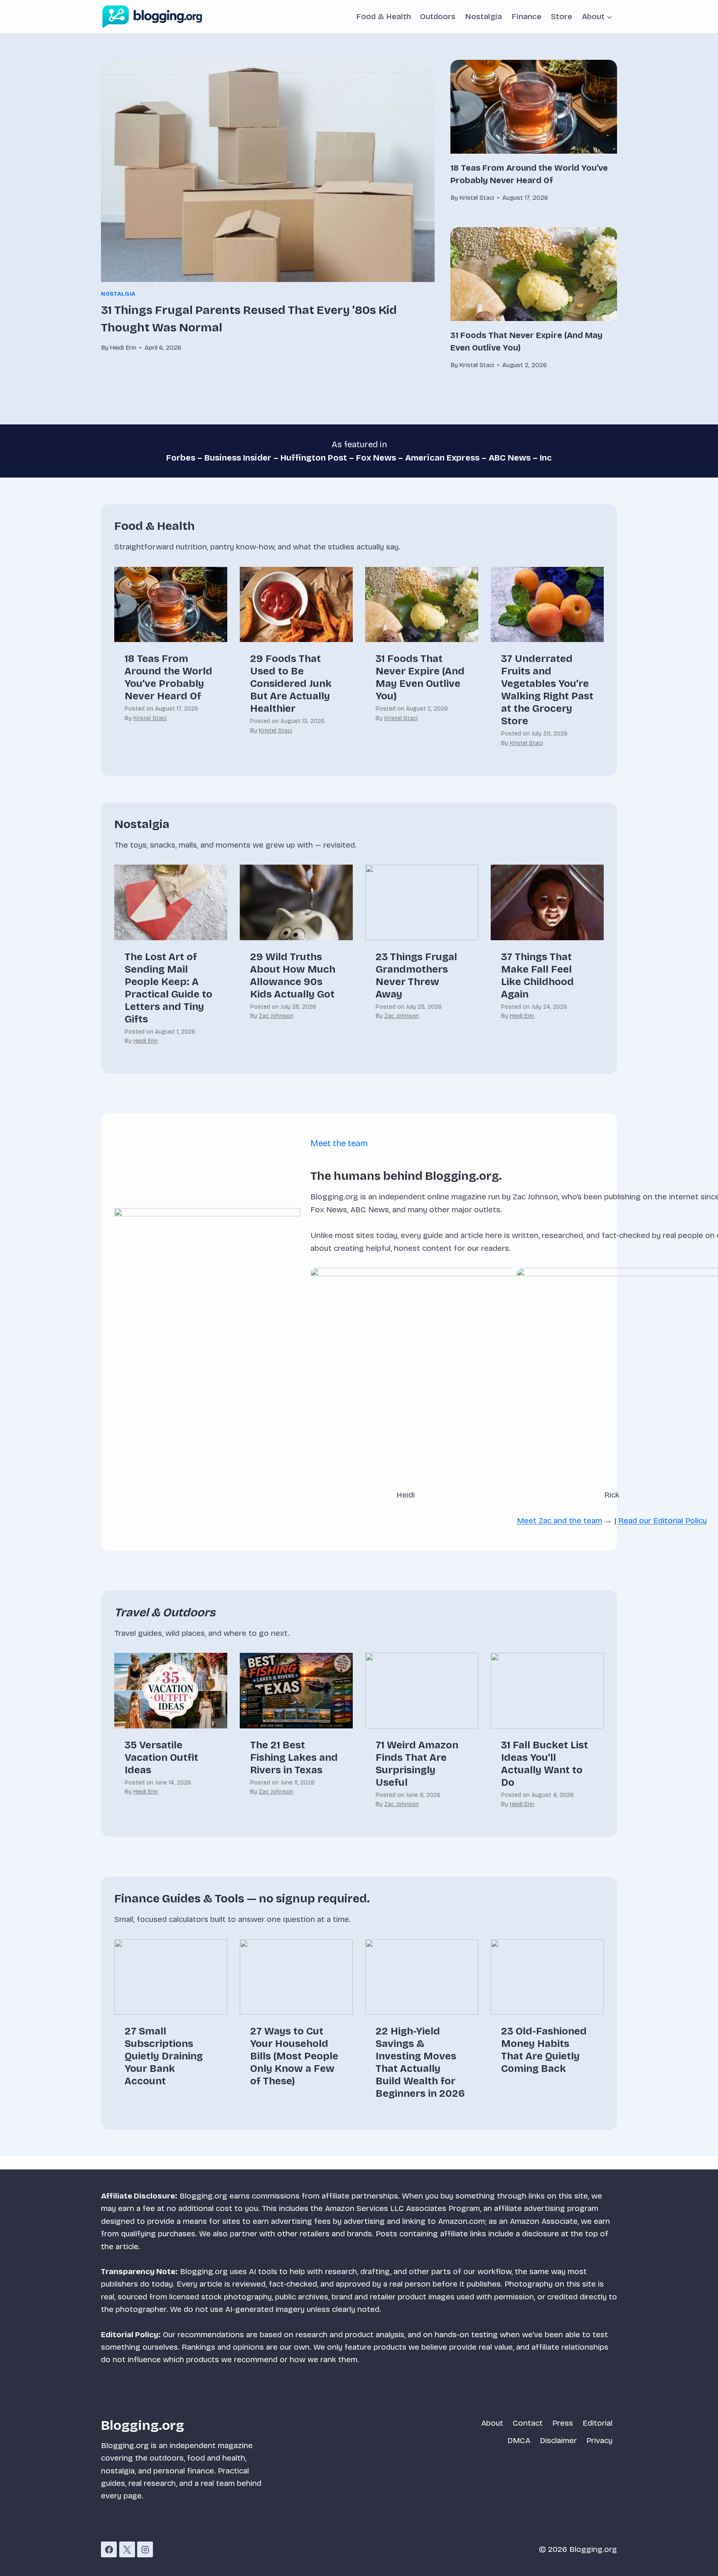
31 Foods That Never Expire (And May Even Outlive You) (420, 677)
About (492, 2423)
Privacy (599, 2440)
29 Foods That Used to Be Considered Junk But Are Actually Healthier (291, 684)
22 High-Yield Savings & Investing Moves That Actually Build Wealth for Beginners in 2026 (420, 2062)
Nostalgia (483, 16)
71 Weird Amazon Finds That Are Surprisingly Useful (417, 1764)
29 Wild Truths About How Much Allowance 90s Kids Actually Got (293, 975)
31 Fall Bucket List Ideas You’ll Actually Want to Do (545, 1764)
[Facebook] (109, 2549)
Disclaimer (558, 2440)
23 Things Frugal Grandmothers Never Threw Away (416, 975)
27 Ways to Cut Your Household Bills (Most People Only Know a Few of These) (294, 2056)
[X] (127, 2549)
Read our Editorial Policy (663, 1521)
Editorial (598, 2423)
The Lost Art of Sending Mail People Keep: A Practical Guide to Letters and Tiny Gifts (168, 988)
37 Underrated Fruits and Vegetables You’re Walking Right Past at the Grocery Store (547, 690)
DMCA (519, 2440)
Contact (528, 2423)
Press (563, 2423)
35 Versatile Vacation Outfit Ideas (161, 1757)
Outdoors (438, 16)
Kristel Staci (150, 718)
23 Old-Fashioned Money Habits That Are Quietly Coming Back (544, 2050)
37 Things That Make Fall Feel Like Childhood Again (537, 975)
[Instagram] (145, 2549)
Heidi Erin (146, 1041)
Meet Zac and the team (559, 1521)
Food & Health (384, 16)
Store (562, 16)
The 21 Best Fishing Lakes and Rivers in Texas (294, 1757)
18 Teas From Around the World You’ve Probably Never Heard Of (168, 677)
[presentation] (268, 171)
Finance (526, 16)
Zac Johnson (276, 1016)
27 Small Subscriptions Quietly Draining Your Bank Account (164, 2056)
